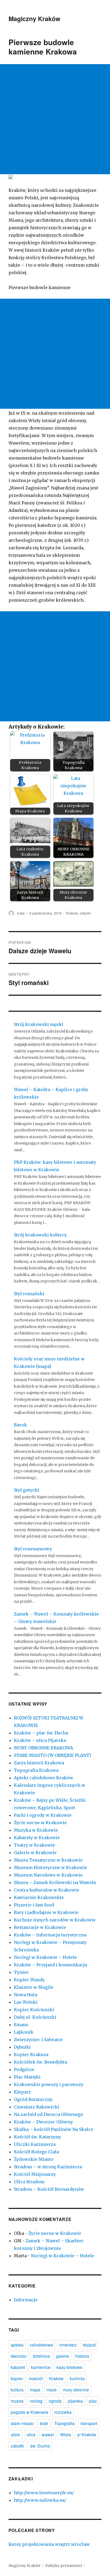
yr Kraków (87, 2435)
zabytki (85, 913)
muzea (17, 2401)
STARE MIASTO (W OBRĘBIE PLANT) (52, 1755)
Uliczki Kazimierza (35, 2144)
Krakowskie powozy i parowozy (49, 2084)
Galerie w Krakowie (35, 1853)
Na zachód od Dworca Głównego (48, 2114)
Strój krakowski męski (39, 1024)
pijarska (75, 2401)
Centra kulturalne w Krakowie (47, 1890)
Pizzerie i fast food (34, 1905)
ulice (31, 2435)
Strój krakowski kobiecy (40, 1235)
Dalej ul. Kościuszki (35, 2017)
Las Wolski (26, 2002)
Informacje (26, 2300)
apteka (17, 2345)
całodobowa (41, 2345)
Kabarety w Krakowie (37, 1838)
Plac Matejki (27, 2077)
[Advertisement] (55, 119)
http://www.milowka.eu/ (40, 2500)
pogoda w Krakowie (30, 2412)
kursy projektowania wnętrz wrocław (49, 2544)
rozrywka (63, 2412)
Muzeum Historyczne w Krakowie (50, 1867)
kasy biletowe (70, 2367)
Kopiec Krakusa (31, 2054)
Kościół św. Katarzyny (37, 2137)
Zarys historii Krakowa (39, 1763)
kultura (17, 2390)
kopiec (17, 2378)
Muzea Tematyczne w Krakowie (48, 1860)
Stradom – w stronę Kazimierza (48, 2167)
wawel (48, 2435)
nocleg (36, 2401)
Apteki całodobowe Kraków (44, 1778)
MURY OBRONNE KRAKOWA (43, 1748)
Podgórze (24, 2069)
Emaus (21, 2025)
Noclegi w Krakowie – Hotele (45, 1957)
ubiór (15, 2435)
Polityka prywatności (64, 2566)
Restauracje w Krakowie (40, 1927)
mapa (35, 2390)
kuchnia (77, 2378)
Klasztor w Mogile (34, 1987)
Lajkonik (24, 2032)
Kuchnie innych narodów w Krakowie (55, 1920)
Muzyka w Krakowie (36, 1830)
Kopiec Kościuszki (34, 2010)
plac (93, 2401)
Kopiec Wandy (29, 1980)
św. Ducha (40, 2446)
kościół (36, 2378)
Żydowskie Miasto (34, 2159)
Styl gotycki (27, 1490)
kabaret (18, 2367)
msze (52, 2390)
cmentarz (68, 2345)
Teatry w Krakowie (34, 1845)
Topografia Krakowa (36, 1770)
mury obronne (76, 2390)
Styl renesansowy (33, 1549)
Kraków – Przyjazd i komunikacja (50, 1965)
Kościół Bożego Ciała (36, 2152)
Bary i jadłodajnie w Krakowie (46, 1912)
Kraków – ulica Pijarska (40, 1740)
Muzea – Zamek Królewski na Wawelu (55, 1882)
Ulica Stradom (29, 2182)
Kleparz (22, 2092)
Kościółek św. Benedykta (40, 2062)
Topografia (64, 2423)
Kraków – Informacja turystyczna (50, 1935)
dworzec (19, 2356)
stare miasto (22, 2423)
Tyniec (21, 1972)
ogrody (55, 2401)
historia (82, 2356)
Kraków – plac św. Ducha (41, 1733)
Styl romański (29, 1294)
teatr (44, 2423)
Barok (20, 1425)
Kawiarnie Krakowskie (39, 1897)
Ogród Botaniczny (33, 2099)
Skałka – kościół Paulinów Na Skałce (54, 2129)
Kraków (72, 913)
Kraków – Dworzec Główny (43, 2122)
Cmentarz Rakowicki (37, 2107)
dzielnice (41, 2356)
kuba (21, 913)
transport (89, 2423)
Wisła (66, 2435)
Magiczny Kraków (34, 19)
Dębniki (22, 2047)
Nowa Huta (25, 1995)
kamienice (41, 2367)
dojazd (89, 2345)
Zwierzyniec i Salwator (38, 2040)
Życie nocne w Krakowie (40, 1823)
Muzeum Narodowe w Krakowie (48, 1875)
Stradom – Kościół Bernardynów (49, 2189)
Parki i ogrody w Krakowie (43, 1815)
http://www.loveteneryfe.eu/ (44, 2493)
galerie (63, 2356)
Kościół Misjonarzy (35, 2174)
